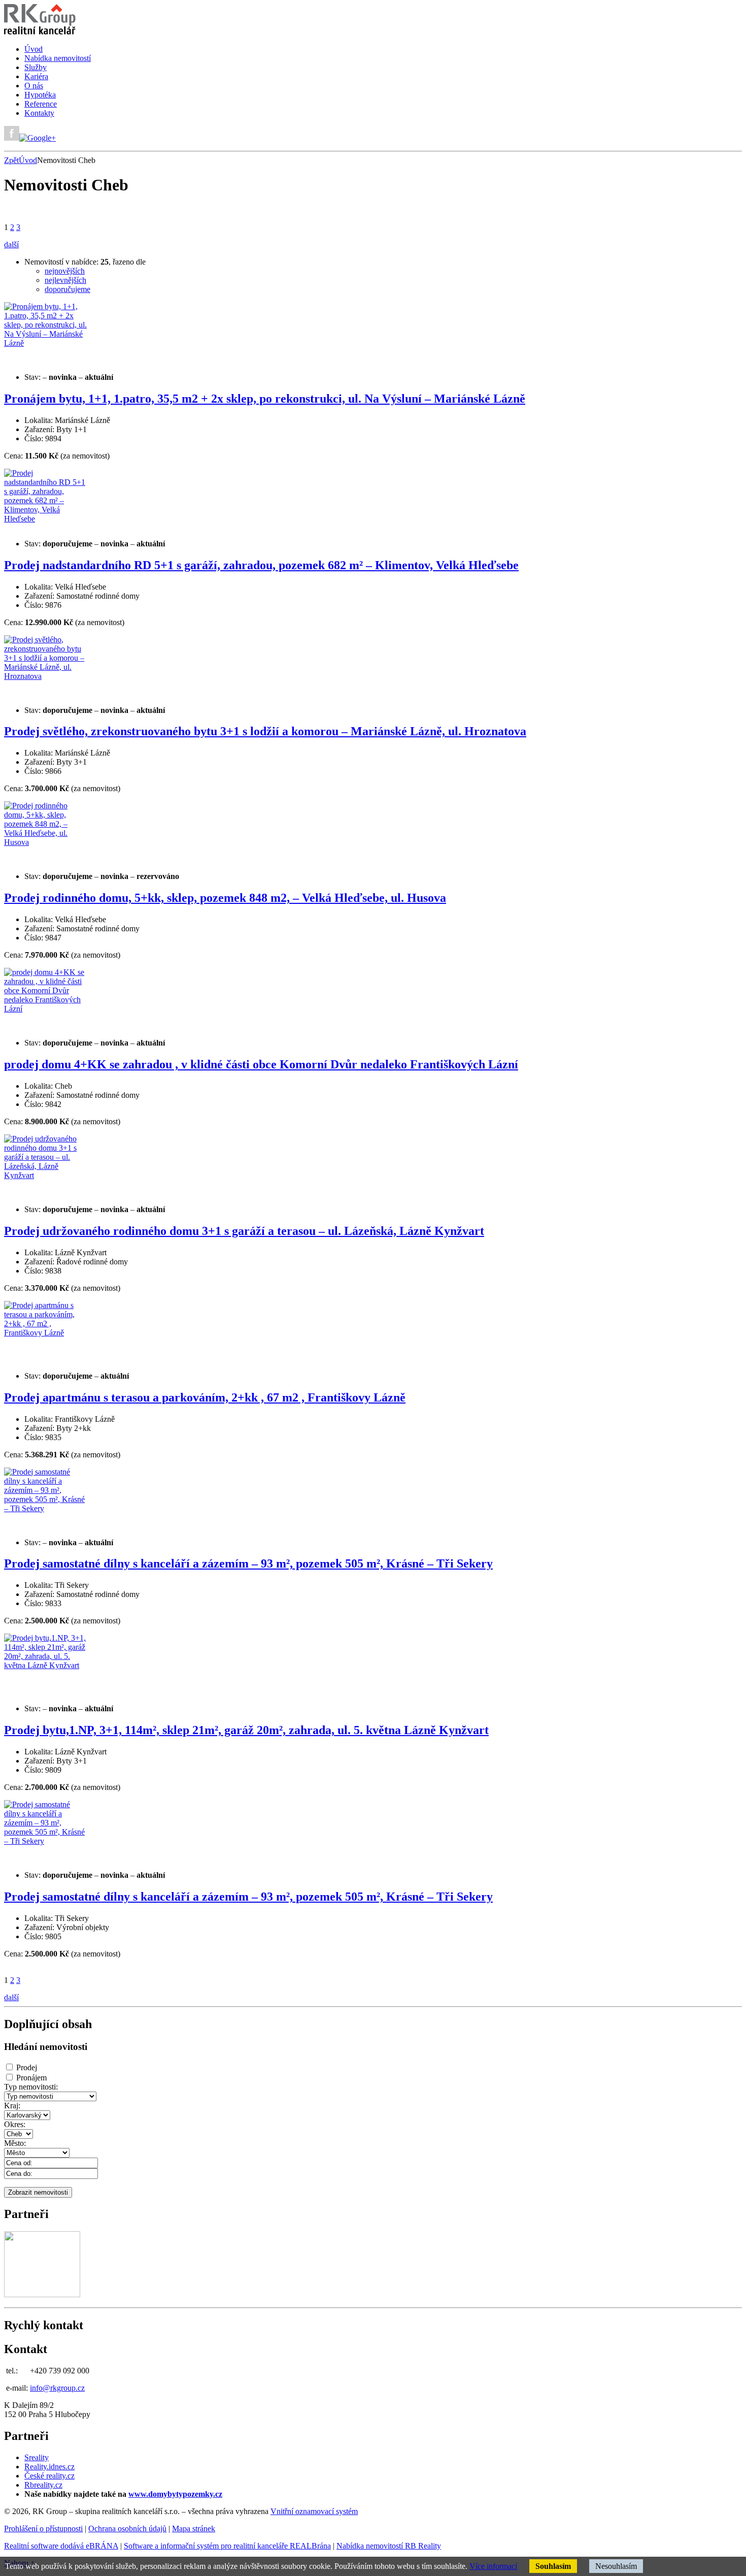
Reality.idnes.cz (49, 2467)
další (11, 244)
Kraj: (12, 2106)
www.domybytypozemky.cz (175, 2494)
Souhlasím (553, 2566)
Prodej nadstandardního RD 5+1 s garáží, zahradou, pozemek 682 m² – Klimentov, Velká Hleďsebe (261, 565)
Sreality (37, 2457)
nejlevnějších (65, 280)
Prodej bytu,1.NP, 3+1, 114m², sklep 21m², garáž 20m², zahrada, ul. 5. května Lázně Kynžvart (246, 1730)
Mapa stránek (194, 2529)
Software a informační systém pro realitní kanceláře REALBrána (227, 2546)
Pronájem (31, 2078)
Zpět (11, 160)
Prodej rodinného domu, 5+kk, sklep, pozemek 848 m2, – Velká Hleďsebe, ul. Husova (225, 898)
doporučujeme (67, 289)
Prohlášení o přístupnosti (43, 2529)
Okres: (15, 2124)
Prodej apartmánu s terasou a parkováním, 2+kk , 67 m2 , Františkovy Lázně (205, 1397)
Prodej (27, 2067)
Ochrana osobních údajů (127, 2529)
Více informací (493, 2566)
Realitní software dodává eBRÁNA (61, 2546)
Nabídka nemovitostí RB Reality (389, 2546)
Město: (15, 2143)
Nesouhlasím (616, 2566)
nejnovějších (65, 271)
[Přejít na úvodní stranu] (40, 32)
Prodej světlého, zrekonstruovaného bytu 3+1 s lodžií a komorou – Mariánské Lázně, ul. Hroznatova (265, 731)
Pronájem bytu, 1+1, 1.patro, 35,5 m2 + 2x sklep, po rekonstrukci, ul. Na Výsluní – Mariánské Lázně (265, 399)
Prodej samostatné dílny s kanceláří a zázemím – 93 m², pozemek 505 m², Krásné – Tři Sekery (248, 1563)
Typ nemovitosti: (31, 2087)
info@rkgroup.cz (57, 2388)
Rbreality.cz (43, 2485)
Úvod (28, 160)
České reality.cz (49, 2476)
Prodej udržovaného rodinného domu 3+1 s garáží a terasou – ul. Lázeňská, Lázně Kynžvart (244, 1231)
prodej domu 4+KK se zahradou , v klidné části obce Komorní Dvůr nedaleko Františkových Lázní (261, 1064)
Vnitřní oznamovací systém (314, 2511)
